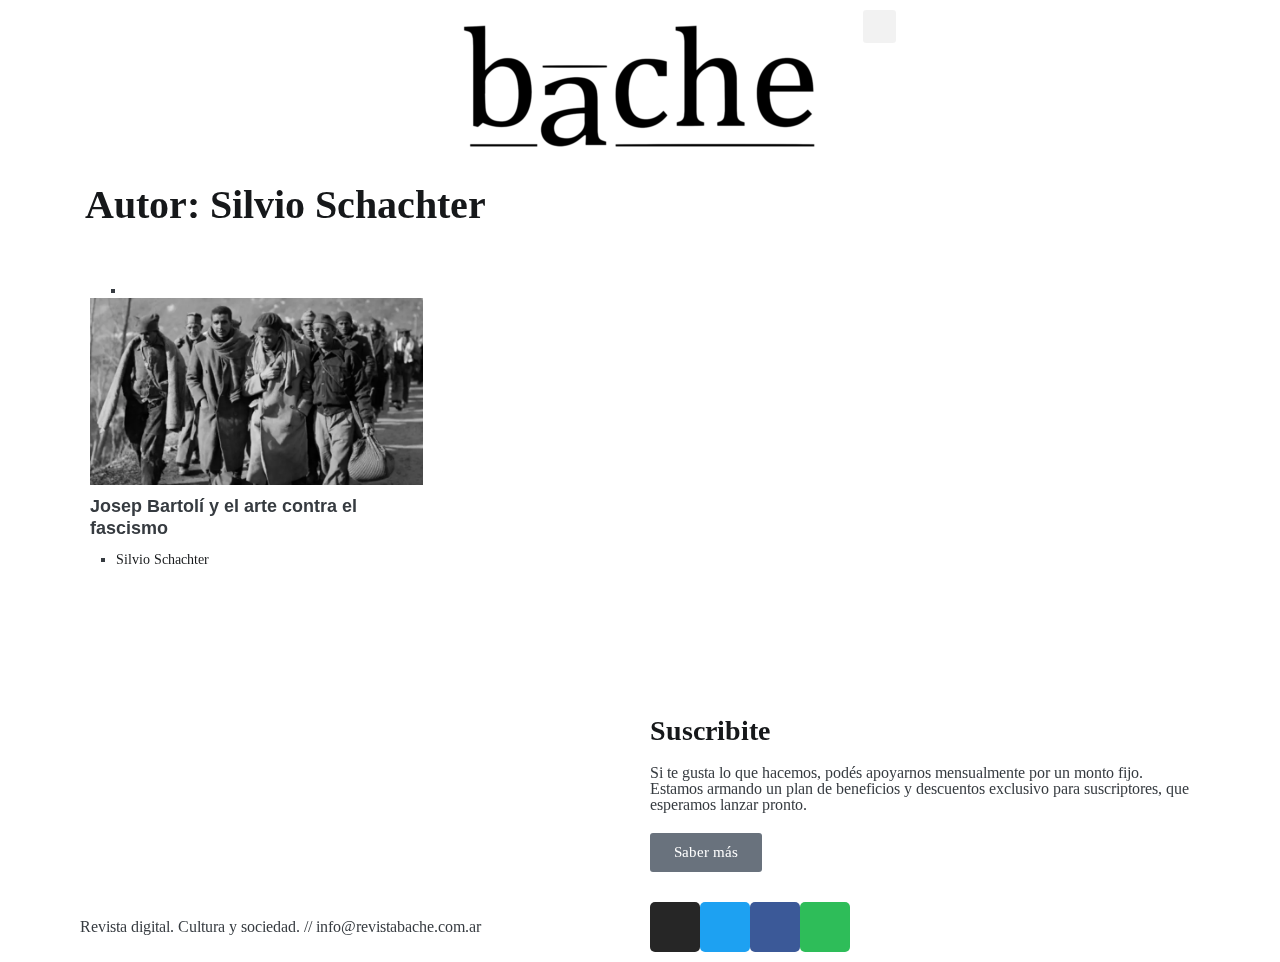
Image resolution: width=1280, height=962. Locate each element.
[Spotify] (825, 927)
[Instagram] (675, 927)
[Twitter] (725, 927)
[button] (879, 26)
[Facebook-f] (775, 927)
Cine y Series (163, 290)
